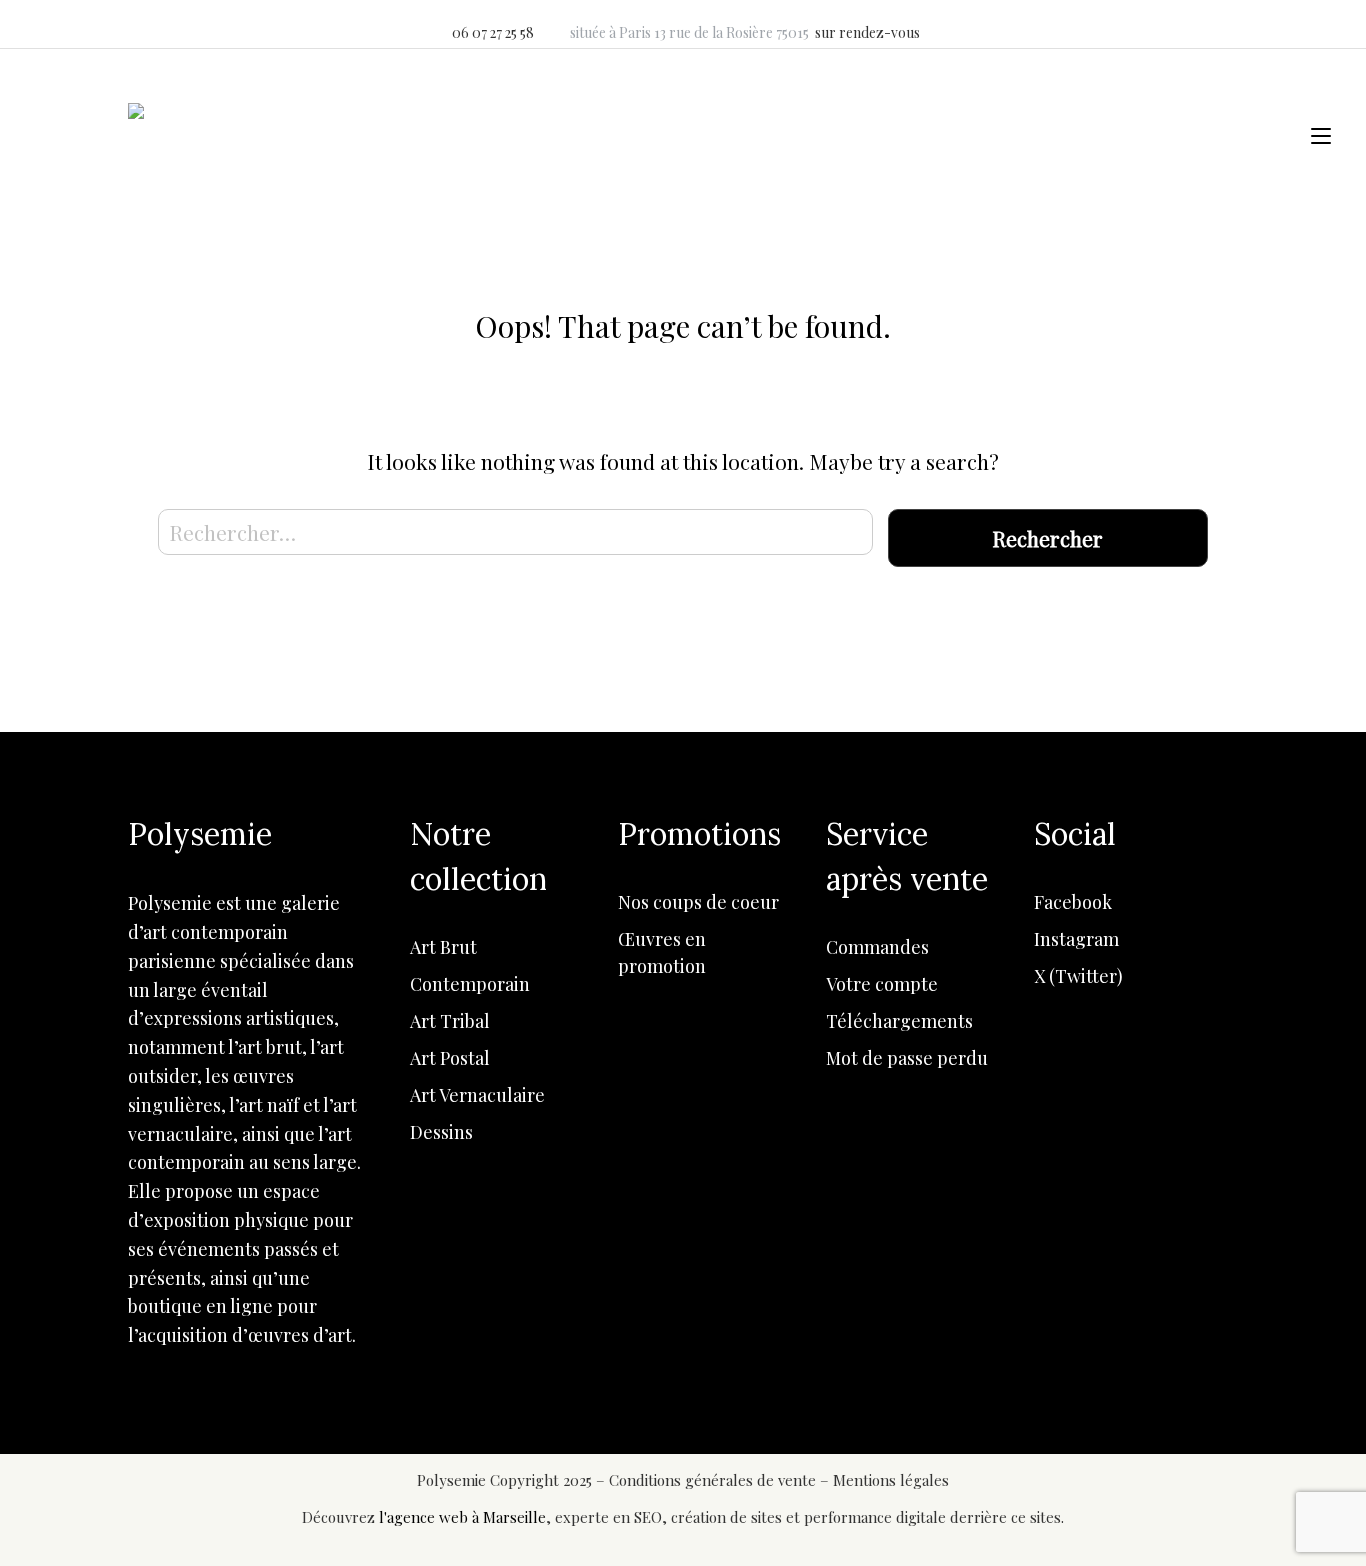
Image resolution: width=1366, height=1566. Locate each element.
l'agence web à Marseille (462, 1517)
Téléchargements (899, 1021)
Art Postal (450, 1058)
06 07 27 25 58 (493, 32)
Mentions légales (891, 1480)
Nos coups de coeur (698, 902)
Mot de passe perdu (907, 1058)
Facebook (1073, 902)
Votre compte (882, 984)
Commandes (877, 947)
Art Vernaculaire (477, 1095)
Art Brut (443, 947)
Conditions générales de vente (714, 1480)
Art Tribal (450, 1021)
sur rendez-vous (867, 32)
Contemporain (470, 984)
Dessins (441, 1132)
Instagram (1076, 939)
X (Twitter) (1078, 976)
